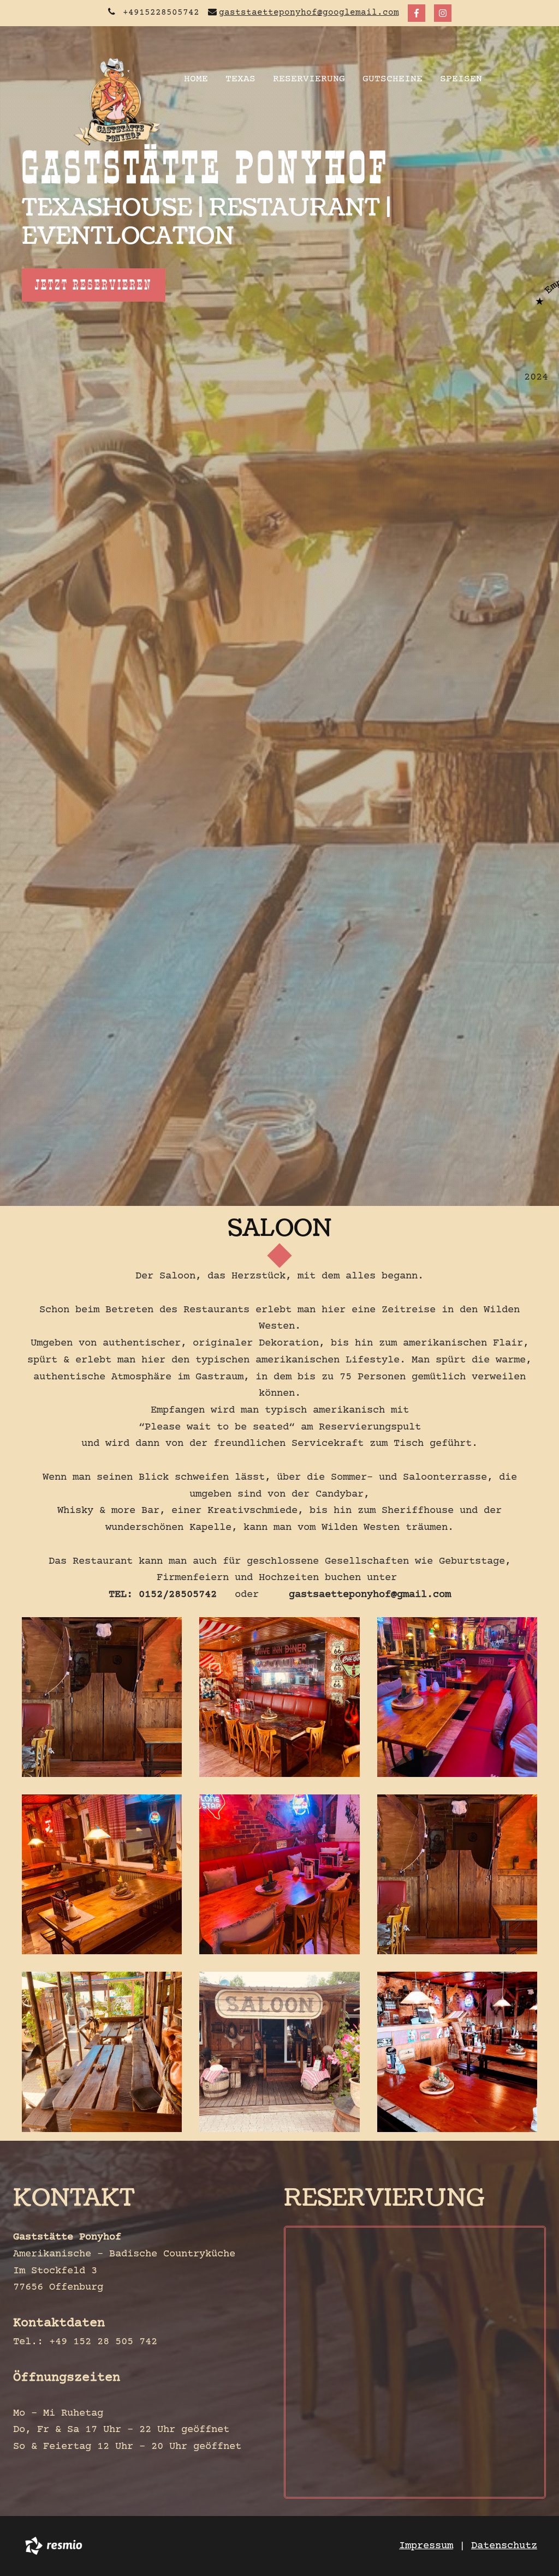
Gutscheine (393, 79)
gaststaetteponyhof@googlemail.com (309, 13)
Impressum (426, 2546)
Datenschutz (504, 2546)
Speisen (461, 79)
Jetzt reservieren (94, 285)
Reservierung (309, 79)
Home (196, 79)
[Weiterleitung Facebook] (417, 13)
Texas (240, 79)
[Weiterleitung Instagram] (443, 13)
